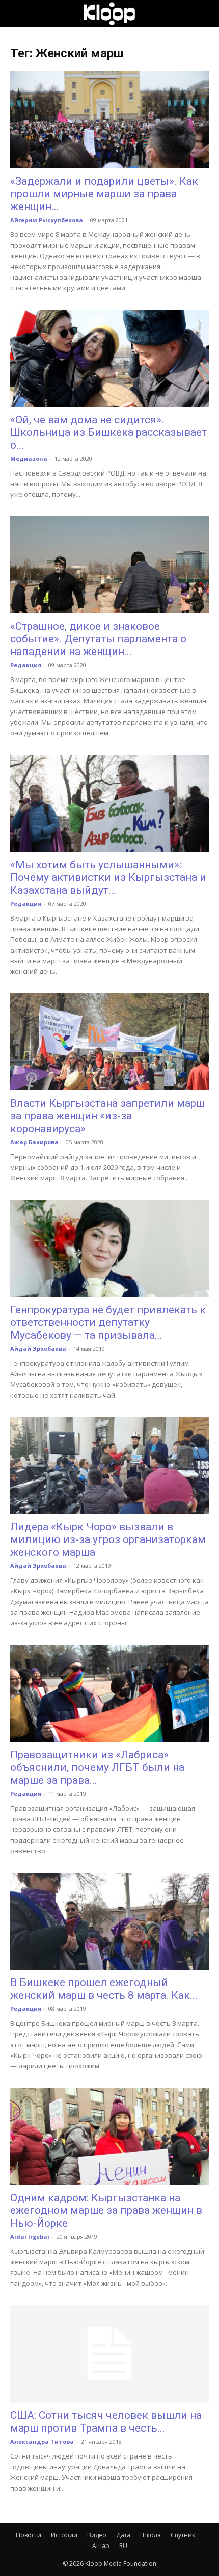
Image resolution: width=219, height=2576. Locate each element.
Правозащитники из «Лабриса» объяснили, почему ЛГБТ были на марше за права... (97, 1767)
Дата (123, 2535)
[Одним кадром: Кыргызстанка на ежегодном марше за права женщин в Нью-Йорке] (109, 2136)
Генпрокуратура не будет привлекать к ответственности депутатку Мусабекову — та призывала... (108, 1322)
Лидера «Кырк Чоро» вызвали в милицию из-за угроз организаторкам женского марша (108, 1539)
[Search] (205, 14)
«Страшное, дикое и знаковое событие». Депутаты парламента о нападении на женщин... (98, 639)
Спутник (183, 2535)
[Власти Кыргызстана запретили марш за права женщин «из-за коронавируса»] (109, 1042)
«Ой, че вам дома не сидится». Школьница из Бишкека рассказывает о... (108, 432)
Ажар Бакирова (34, 1142)
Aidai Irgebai (30, 2237)
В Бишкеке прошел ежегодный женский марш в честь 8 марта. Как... (104, 1989)
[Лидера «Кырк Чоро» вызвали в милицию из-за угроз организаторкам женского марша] (109, 1465)
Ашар (101, 2546)
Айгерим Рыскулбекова (47, 220)
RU (123, 2546)
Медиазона (29, 458)
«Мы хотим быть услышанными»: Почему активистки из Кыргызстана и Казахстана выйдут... (108, 877)
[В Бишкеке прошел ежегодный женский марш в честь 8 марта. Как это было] (109, 1921)
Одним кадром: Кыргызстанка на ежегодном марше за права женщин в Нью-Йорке (106, 2210)
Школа (150, 2535)
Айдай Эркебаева (38, 1349)
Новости (29, 2535)
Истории (64, 2535)
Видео (97, 2535)
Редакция (26, 665)
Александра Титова (42, 2441)
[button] (17, 14)
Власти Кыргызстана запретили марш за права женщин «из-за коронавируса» (107, 1116)
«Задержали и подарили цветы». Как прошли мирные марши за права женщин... (104, 194)
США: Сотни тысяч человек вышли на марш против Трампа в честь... (106, 2422)
